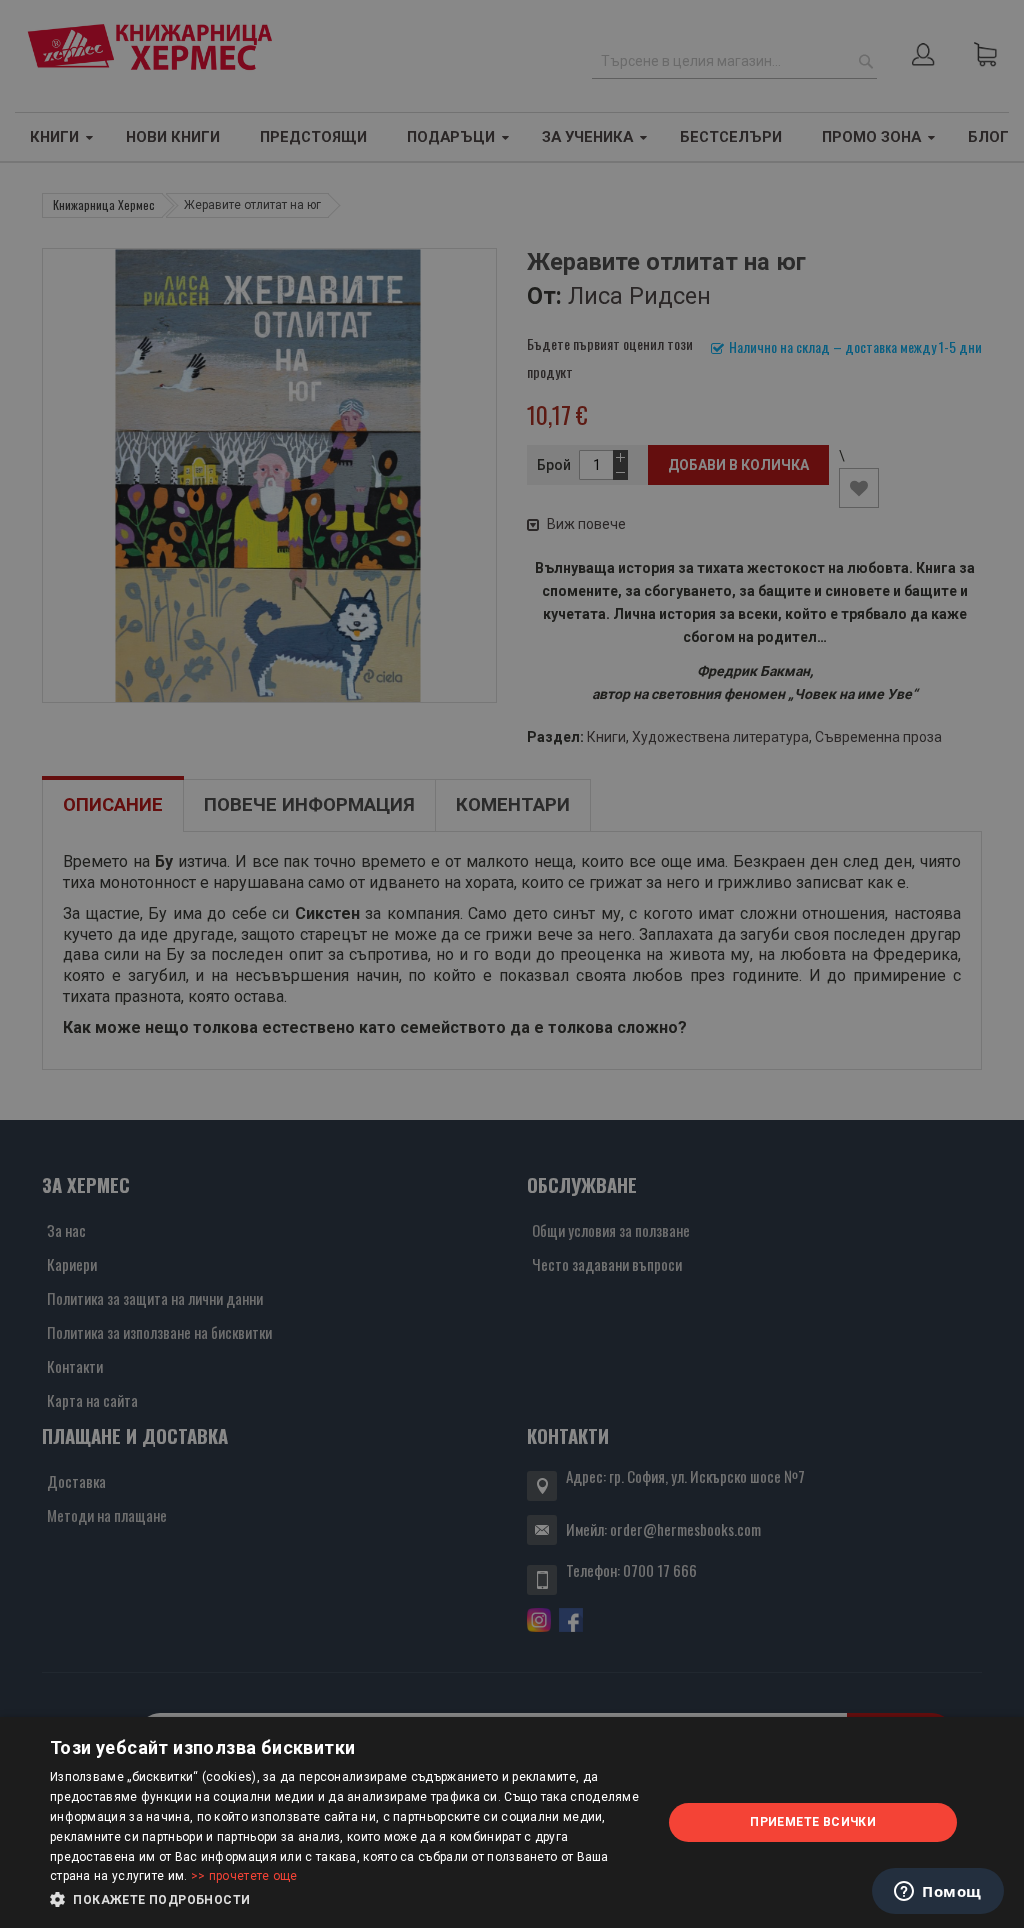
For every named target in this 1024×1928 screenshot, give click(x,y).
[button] (347, 1900)
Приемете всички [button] (813, 1822)
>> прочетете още (244, 1876)
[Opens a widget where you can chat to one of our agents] (938, 1893)
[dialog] (512, 1822)
